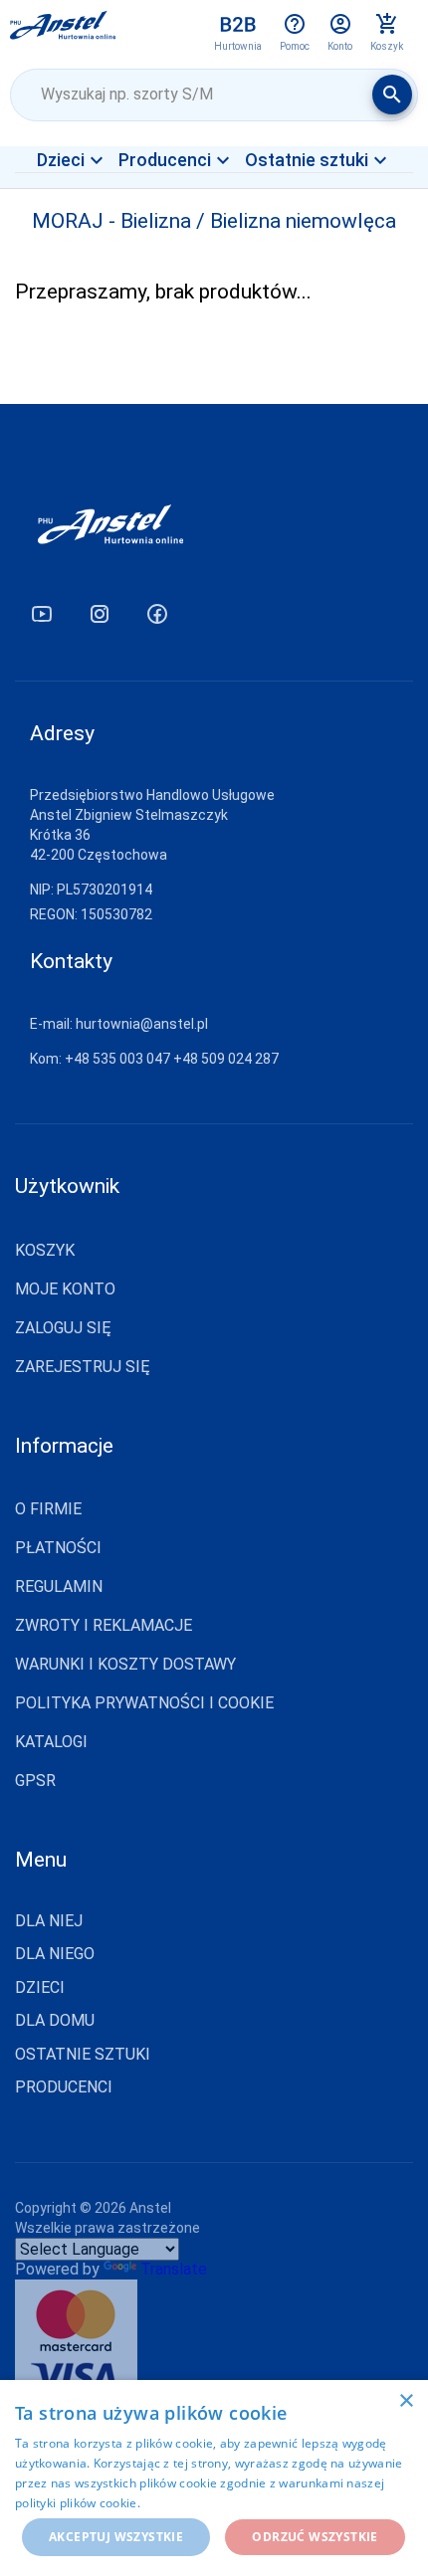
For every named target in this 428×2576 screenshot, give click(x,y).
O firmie (48, 1509)
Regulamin (59, 1586)
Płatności (58, 1548)
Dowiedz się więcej (198, 2503)
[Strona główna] (63, 32)
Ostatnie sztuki (83, 2055)
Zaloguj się (63, 1328)
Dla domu (55, 2021)
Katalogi (51, 1742)
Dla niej (49, 1921)
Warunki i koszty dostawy (125, 1664)
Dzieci (40, 1988)
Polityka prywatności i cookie (144, 1703)
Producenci (64, 2087)
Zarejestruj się (83, 1367)
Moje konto (65, 1289)
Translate (174, 2269)
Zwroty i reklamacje (104, 1625)
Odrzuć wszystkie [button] (315, 2537)
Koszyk (45, 1250)
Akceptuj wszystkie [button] (116, 2537)
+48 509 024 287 (226, 1059)
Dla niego (55, 1954)
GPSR (35, 1781)
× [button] (406, 2401)
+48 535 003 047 (117, 1059)
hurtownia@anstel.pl (142, 1024)
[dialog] (214, 2478)
